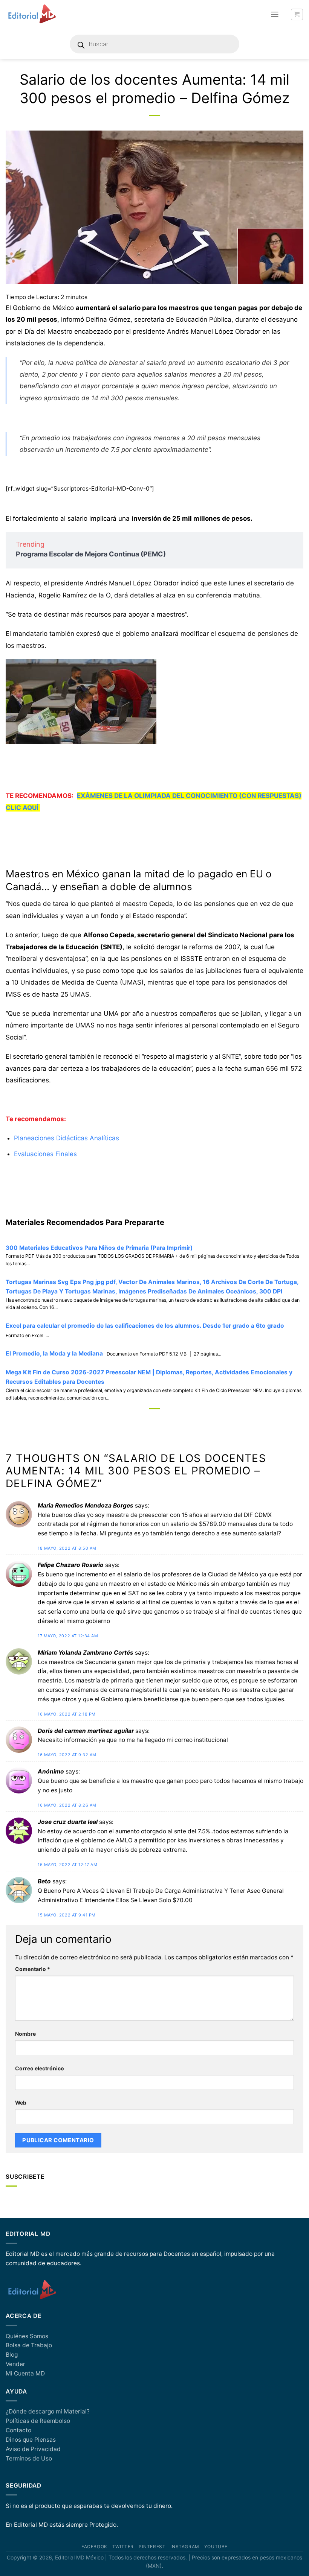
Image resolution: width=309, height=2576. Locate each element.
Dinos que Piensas (31, 2440)
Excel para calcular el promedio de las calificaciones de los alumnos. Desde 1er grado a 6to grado (145, 1326)
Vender (15, 2364)
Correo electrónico (40, 2068)
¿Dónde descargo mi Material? (48, 2411)
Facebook (94, 2547)
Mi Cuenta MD (25, 2373)
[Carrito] (297, 14)
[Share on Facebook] (148, 1421)
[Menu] (275, 14)
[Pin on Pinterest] (174, 1421)
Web (21, 2103)
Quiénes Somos (27, 2336)
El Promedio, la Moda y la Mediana (54, 1353)
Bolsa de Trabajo (29, 2345)
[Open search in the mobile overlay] (154, 44)
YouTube (216, 2547)
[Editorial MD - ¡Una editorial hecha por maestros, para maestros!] (32, 14)
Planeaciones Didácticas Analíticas (67, 1138)
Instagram (185, 2547)
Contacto (18, 2430)
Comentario (33, 1969)
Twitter (123, 2547)
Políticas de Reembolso (38, 2421)
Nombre (25, 2034)
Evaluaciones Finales (45, 1154)
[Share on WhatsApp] (135, 1421)
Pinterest (152, 2547)
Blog (12, 2355)
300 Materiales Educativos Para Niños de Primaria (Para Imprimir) (99, 1248)
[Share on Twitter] (161, 1421)
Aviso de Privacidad (33, 2449)
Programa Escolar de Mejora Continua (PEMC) (91, 554)
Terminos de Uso (29, 2458)
